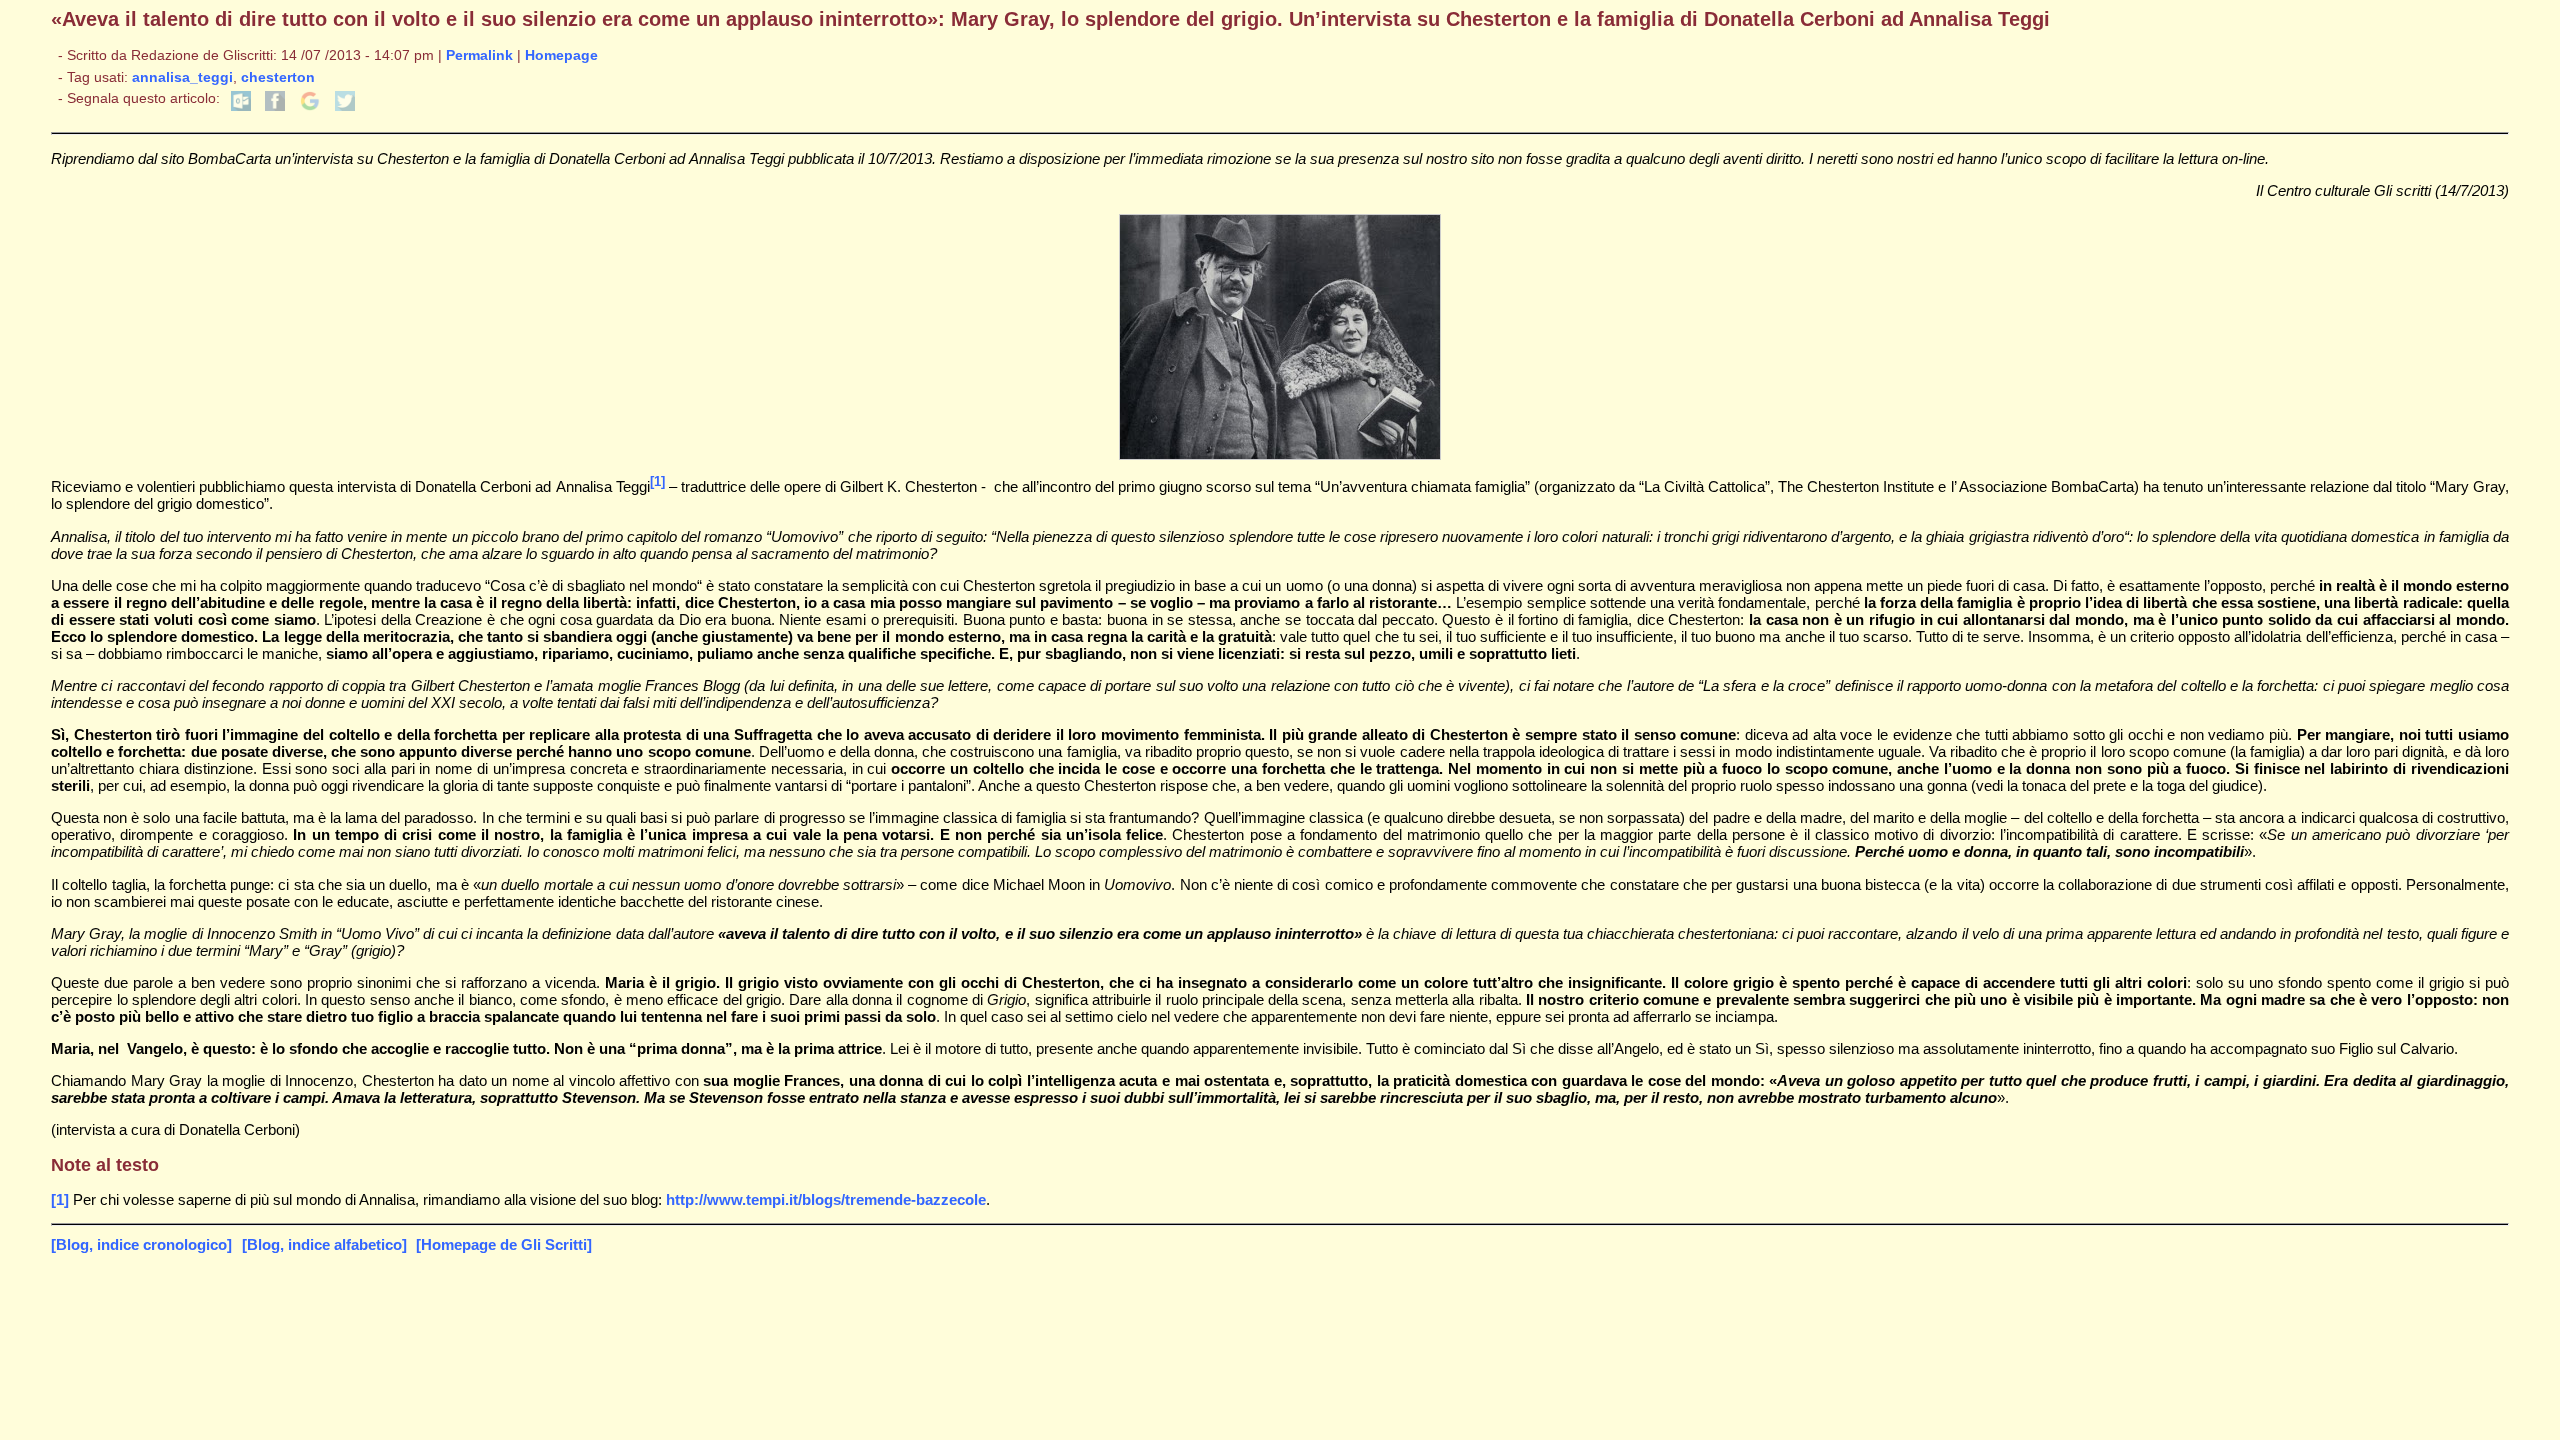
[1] (657, 482)
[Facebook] (275, 106)
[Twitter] (345, 106)
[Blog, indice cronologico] (141, 1244)
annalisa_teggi (182, 77)
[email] (241, 106)
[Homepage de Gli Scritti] (504, 1244)
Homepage (561, 55)
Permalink (479, 55)
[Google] (310, 106)
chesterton (278, 77)
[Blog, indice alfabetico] (324, 1244)
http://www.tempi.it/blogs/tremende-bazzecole (826, 1199)
